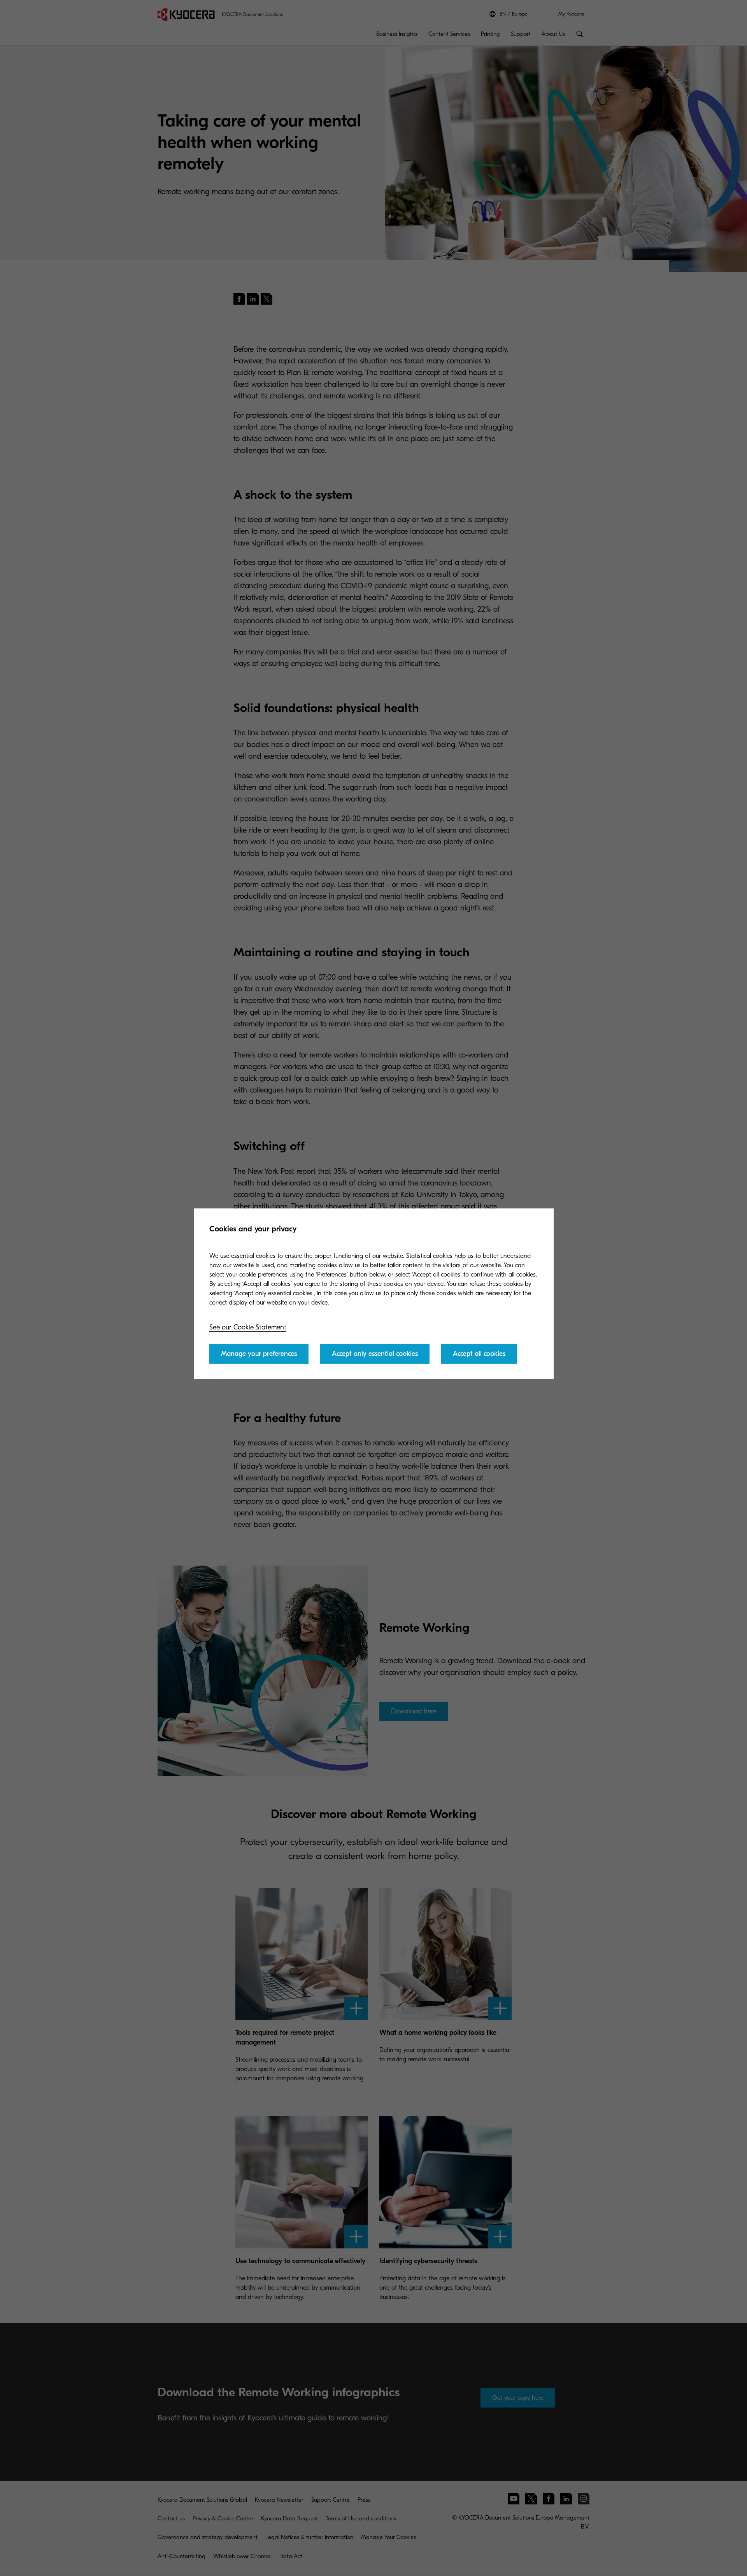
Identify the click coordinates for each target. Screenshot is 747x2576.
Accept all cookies (479, 1354)
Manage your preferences (259, 1354)
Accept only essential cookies (375, 1354)
